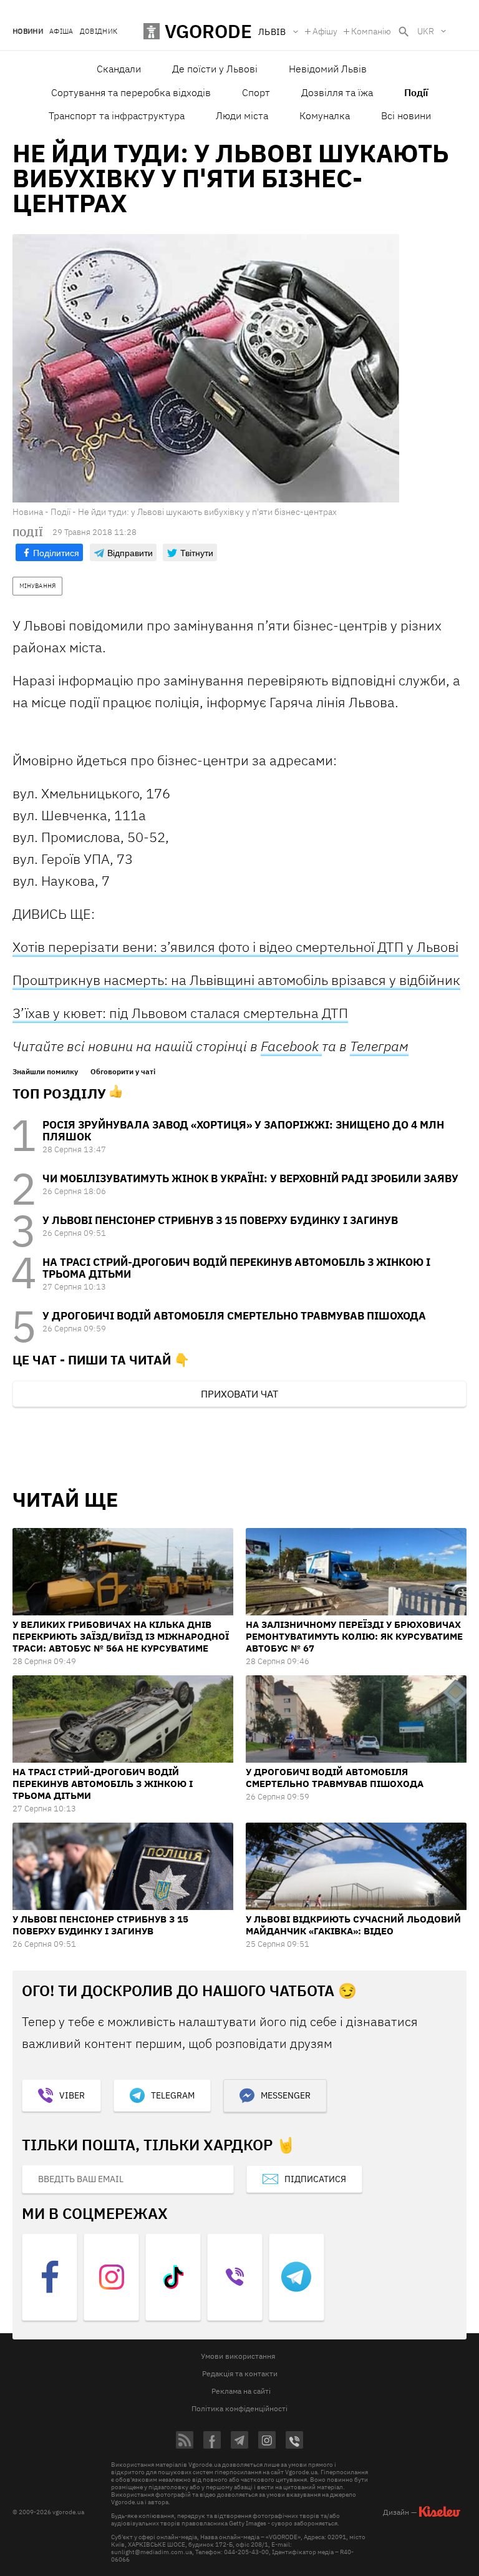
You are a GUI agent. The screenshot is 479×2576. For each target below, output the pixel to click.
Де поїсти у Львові (215, 69)
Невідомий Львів (328, 69)
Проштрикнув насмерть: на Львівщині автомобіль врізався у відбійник (236, 980)
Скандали (119, 69)
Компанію (371, 31)
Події (416, 92)
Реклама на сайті (241, 2391)
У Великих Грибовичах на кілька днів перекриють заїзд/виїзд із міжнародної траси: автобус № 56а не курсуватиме (121, 1636)
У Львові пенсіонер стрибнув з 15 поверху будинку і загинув (220, 1220)
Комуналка (325, 115)
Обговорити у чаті (123, 1072)
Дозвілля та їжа (337, 92)
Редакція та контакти (240, 2373)
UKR (426, 31)
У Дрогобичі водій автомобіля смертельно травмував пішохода (234, 1316)
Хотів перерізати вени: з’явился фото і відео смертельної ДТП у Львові (235, 947)
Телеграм (379, 1046)
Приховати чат (239, 1394)
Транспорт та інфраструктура (117, 115)
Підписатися (315, 2179)
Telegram (173, 2095)
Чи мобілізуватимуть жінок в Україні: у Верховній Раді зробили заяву (250, 1178)
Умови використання (238, 2356)
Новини (28, 32)
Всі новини (406, 115)
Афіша (61, 32)
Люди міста (242, 115)
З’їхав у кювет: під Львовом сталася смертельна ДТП (180, 1013)
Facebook (291, 1046)
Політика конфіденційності (239, 2408)
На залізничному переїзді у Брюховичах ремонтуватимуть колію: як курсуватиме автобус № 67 (354, 1636)
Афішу (325, 31)
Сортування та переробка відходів (131, 92)
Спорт (256, 92)
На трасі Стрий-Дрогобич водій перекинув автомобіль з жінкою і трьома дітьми (236, 1268)
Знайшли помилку (45, 1072)
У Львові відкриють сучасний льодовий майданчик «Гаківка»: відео (353, 1925)
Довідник (99, 32)
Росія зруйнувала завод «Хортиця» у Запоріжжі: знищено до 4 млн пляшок (243, 1131)
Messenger (286, 2095)
